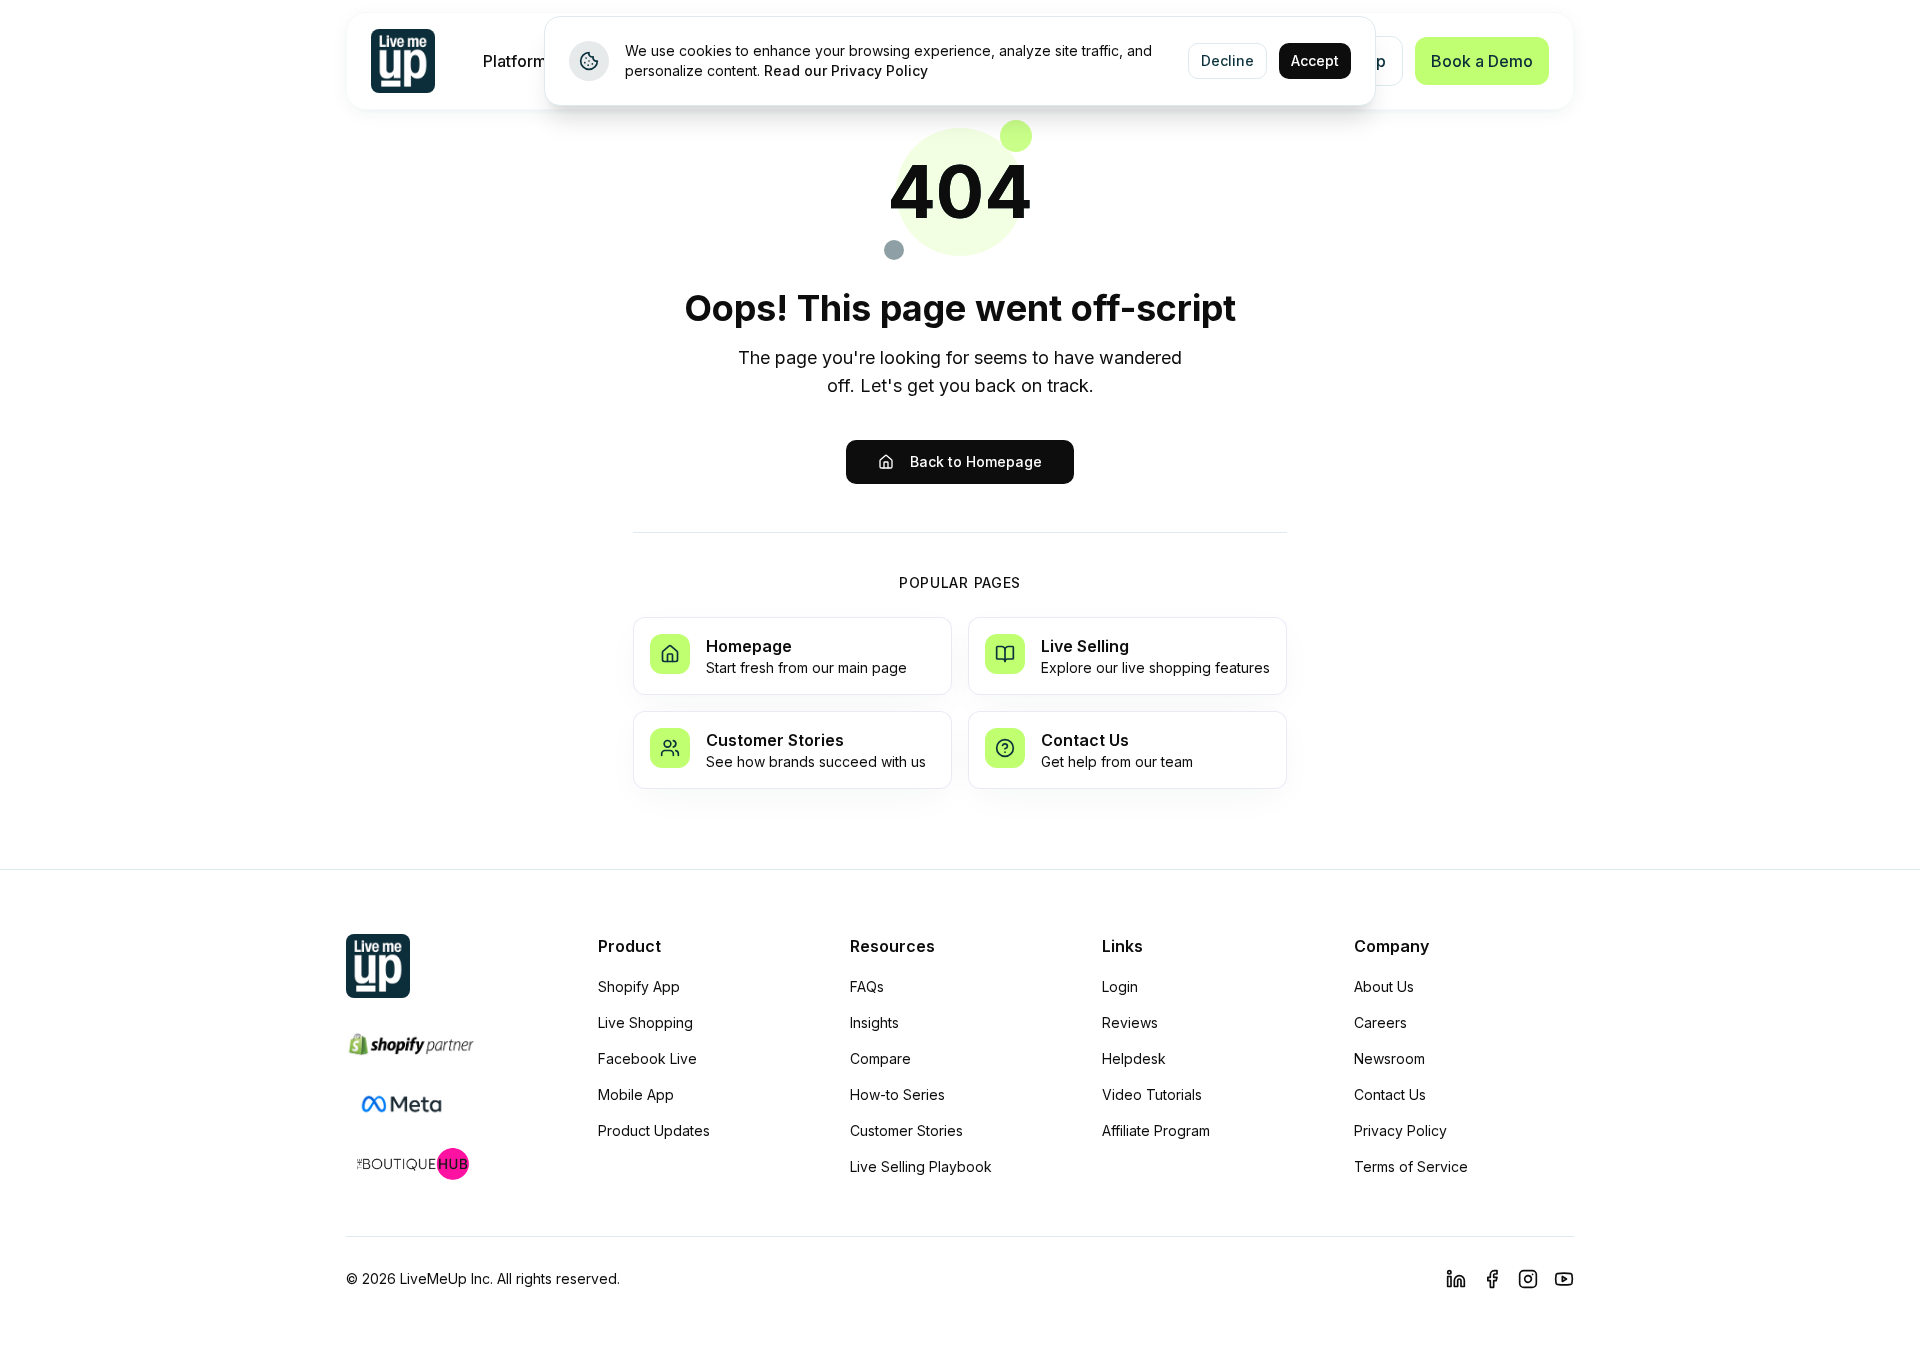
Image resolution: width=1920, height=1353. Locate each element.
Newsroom (1389, 1058)
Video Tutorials (1152, 1094)
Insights (874, 1022)
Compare (880, 1058)
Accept (1315, 60)
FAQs (867, 986)
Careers (1380, 1022)
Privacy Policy (1400, 1130)
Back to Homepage (976, 461)
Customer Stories (906, 1130)
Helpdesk (1134, 1058)
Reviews (1130, 1022)
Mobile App (636, 1094)
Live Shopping (645, 1022)
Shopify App (639, 986)
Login (1120, 986)
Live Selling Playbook (921, 1166)
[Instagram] (1528, 1279)
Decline (1227, 60)
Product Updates (654, 1130)
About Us (1384, 986)
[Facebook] (1492, 1279)
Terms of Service (1411, 1166)
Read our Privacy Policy (846, 70)
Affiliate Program (1156, 1130)
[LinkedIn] (1456, 1279)
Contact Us (1390, 1094)
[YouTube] (1564, 1279)
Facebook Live (647, 1058)
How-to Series (897, 1094)
